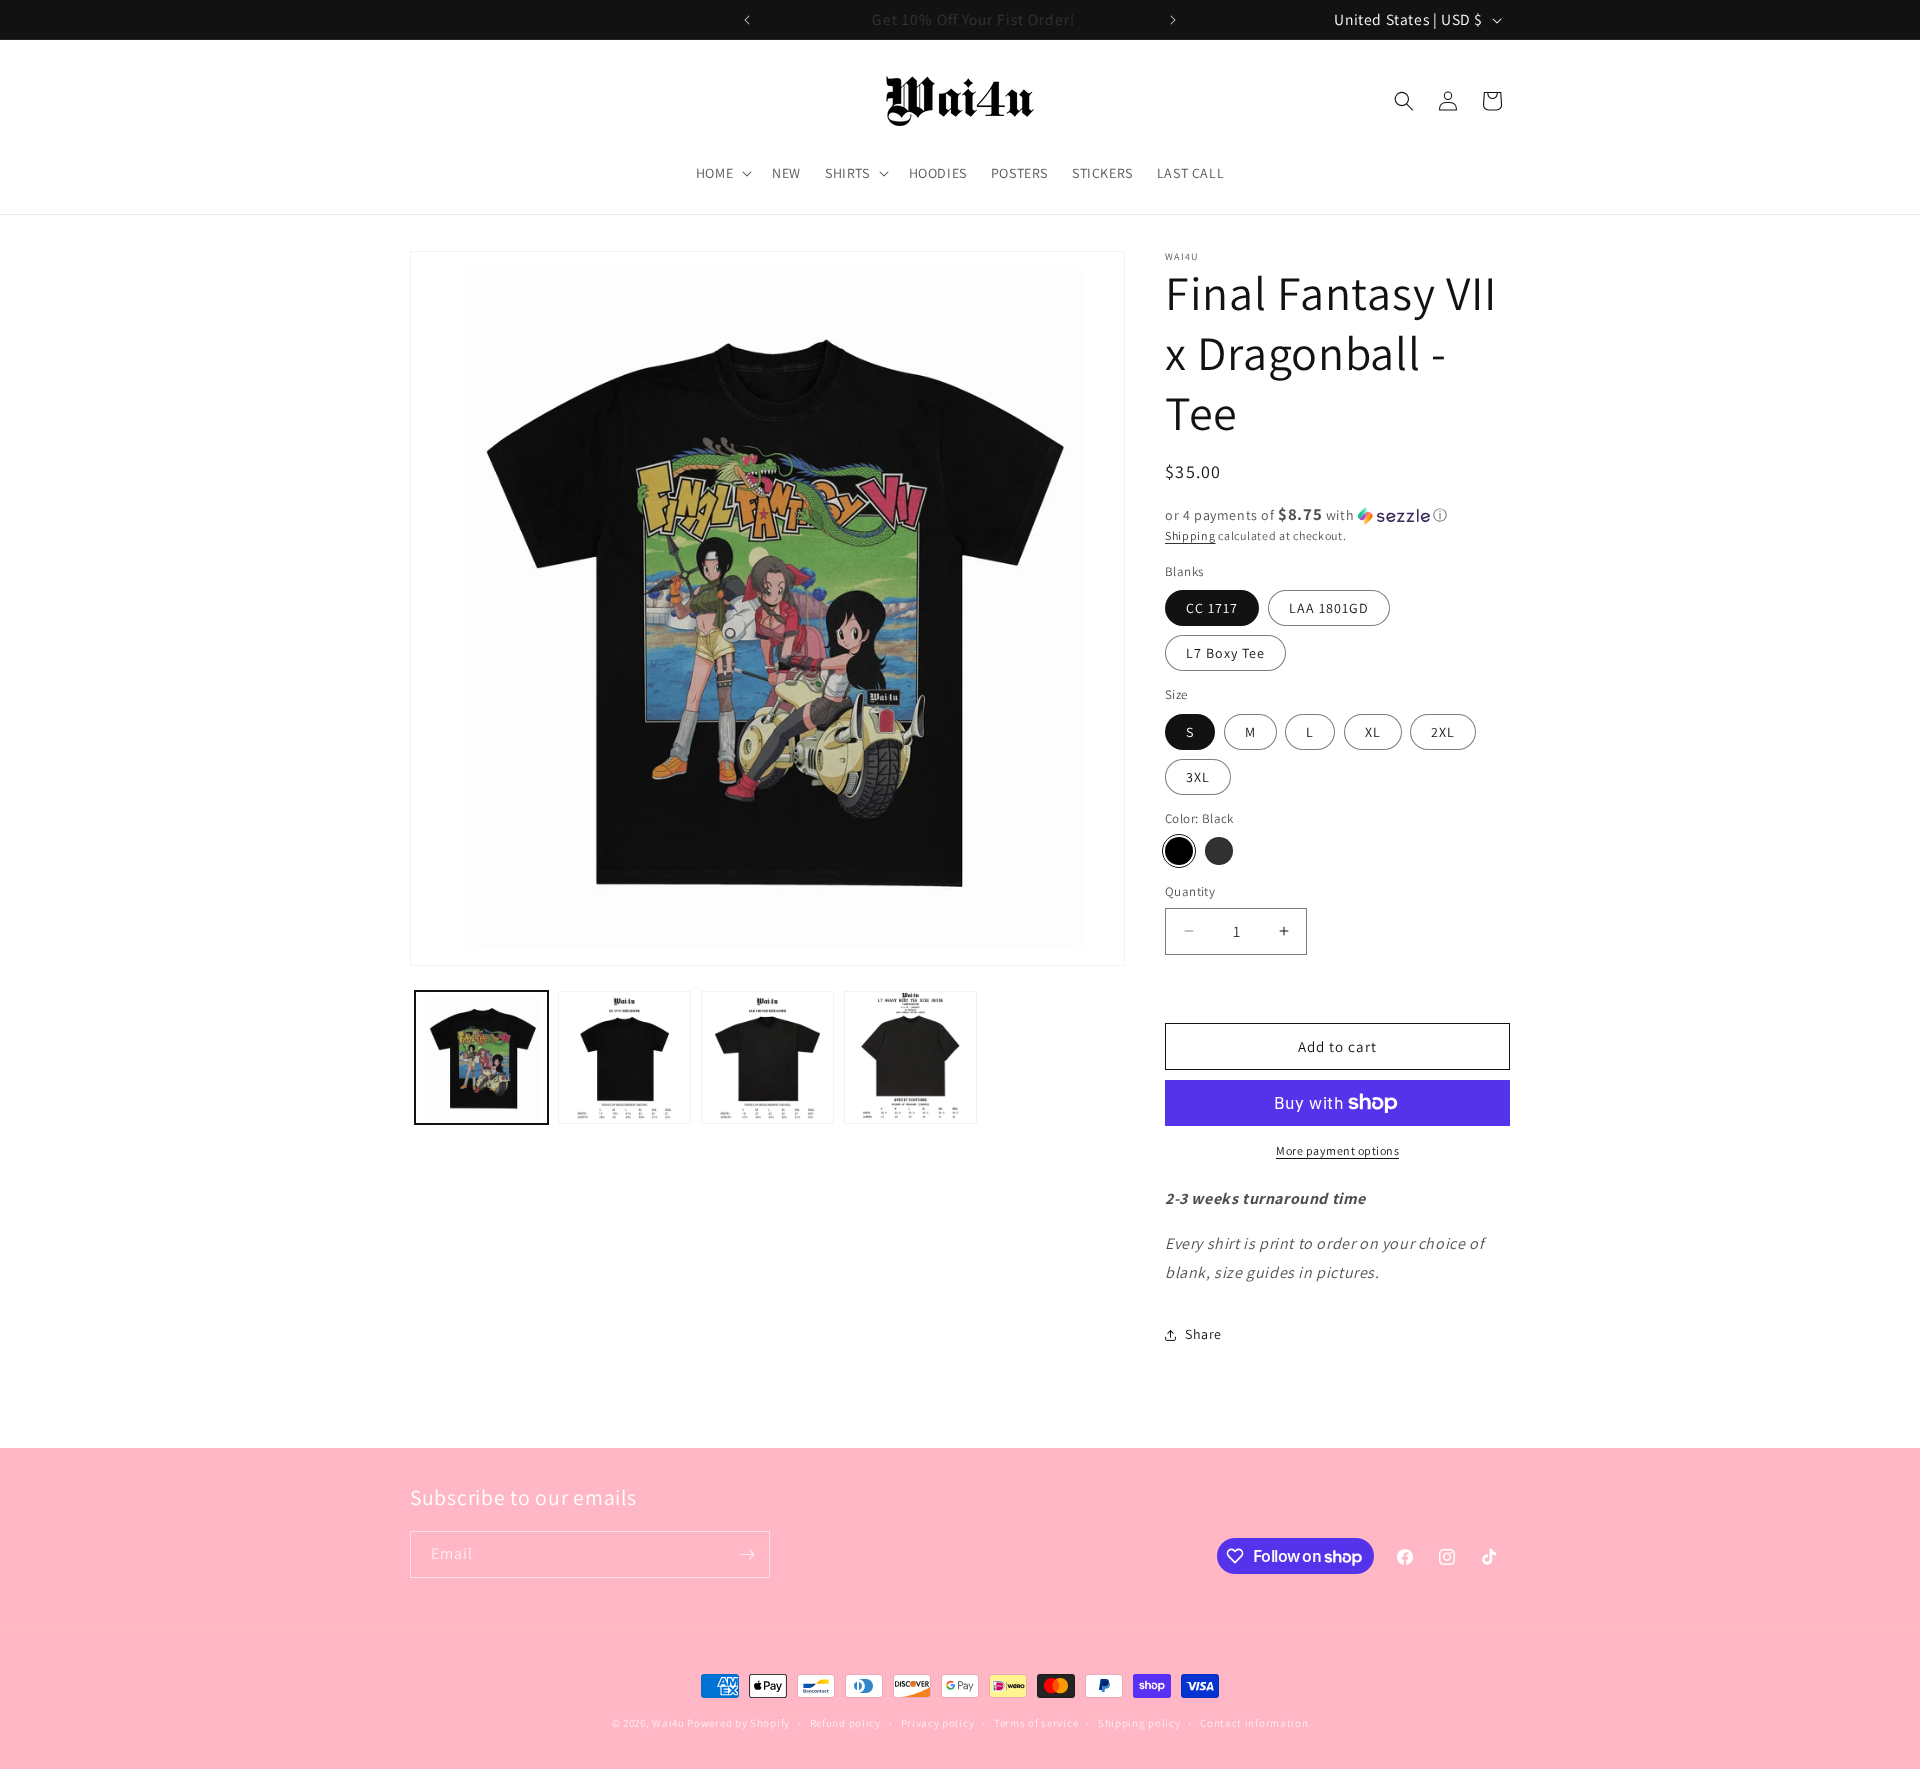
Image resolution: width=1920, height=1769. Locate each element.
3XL (1198, 777)
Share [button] (1203, 1334)
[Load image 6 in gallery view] (624, 1057)
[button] (722, 173)
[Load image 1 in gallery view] (481, 1057)
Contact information (1254, 1723)
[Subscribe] (747, 1554)
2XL (1443, 732)
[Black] (1179, 851)
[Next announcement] (1173, 20)
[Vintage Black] (1219, 851)
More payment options (1337, 1150)
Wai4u (668, 1723)
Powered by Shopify (738, 1723)
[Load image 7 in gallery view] (767, 1057)
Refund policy (845, 1723)
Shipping (1190, 535)
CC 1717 (1212, 608)
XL (1373, 732)
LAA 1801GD (1329, 608)
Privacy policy (938, 1723)
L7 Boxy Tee (1225, 653)
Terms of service (1036, 1723)
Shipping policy (1139, 1723)
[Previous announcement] (747, 20)
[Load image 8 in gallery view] (910, 1057)
